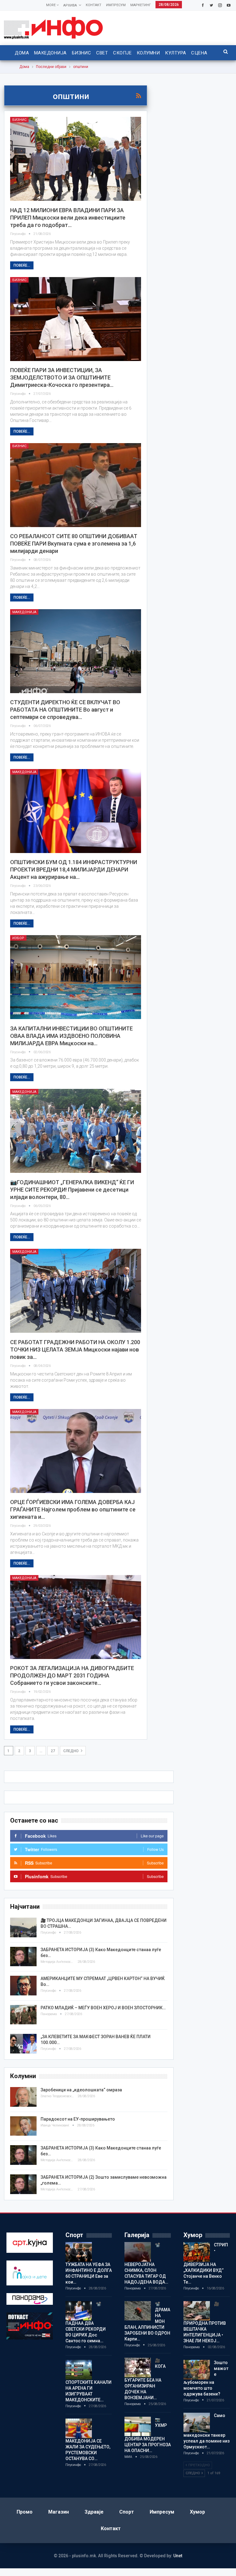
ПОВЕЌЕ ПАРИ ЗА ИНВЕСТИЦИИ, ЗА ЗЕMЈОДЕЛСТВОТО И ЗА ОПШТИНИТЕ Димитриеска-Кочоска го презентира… (62, 377)
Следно (71, 1751)
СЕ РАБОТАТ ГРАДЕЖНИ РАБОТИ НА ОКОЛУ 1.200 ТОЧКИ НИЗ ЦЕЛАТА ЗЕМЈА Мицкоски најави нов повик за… (75, 1350)
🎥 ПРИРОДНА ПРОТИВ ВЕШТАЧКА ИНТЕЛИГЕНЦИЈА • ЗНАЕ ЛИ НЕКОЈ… (205, 2322)
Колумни (148, 53)
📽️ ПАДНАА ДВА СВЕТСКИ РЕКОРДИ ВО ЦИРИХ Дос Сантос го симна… (86, 2322)
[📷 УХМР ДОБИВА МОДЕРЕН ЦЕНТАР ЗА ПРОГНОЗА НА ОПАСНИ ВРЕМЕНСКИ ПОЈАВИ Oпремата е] (138, 2427)
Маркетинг (141, 5)
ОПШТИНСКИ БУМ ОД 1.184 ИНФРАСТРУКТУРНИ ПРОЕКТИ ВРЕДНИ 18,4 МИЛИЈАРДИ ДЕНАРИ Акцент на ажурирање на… (74, 869)
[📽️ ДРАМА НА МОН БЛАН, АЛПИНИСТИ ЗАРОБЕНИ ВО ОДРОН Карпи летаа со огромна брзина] (138, 2311)
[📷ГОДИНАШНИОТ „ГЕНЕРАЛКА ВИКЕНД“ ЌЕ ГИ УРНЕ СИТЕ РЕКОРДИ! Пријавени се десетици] (76, 1131)
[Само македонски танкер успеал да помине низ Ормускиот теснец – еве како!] (197, 2423)
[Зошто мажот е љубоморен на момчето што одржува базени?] (197, 2370)
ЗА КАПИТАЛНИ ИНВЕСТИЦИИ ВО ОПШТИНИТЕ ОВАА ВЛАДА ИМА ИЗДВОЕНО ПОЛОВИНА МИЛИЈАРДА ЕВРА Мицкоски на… (71, 1036)
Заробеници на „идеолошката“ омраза (81, 2090)
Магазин (59, 2512)
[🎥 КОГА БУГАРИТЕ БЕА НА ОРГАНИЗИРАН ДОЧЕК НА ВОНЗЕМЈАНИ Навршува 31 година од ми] (138, 2368)
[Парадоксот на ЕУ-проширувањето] (23, 2126)
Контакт (94, 5)
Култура (175, 53)
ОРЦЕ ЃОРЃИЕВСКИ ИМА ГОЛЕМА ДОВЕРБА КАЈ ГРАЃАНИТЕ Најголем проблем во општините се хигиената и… (73, 1509)
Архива (70, 5)
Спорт (127, 2512)
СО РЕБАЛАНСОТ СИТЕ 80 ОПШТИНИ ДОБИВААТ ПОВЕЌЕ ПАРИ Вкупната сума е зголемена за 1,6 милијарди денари (74, 544)
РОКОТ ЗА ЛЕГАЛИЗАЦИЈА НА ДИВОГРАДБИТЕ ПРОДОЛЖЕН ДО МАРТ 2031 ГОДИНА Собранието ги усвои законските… (72, 1675)
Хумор (197, 2512)
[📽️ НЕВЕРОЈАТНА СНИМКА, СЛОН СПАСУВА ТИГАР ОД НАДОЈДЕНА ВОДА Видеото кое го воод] (138, 2252)
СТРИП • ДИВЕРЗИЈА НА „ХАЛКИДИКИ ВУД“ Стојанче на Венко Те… (206, 2263)
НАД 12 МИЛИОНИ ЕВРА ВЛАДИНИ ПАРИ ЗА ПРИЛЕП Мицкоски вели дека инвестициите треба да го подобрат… (68, 218)
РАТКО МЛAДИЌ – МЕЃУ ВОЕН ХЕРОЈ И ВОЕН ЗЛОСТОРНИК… (103, 2008)
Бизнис (82, 53)
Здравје (94, 2512)
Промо (25, 2512)
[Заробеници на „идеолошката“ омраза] (23, 2097)
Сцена (199, 53)
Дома (22, 53)
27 (53, 1751)
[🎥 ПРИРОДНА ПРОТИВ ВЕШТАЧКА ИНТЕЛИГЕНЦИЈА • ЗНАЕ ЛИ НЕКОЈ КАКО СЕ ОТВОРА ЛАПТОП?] (197, 2311)
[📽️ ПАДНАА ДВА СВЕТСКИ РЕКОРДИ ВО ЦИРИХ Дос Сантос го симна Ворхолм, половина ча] (79, 2311)
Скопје (122, 53)
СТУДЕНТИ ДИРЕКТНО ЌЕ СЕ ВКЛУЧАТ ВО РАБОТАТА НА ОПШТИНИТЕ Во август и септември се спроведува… (65, 710)
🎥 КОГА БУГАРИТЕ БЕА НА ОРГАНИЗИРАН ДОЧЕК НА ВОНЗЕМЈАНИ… (145, 2379)
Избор (18, 938)
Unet (178, 2556)
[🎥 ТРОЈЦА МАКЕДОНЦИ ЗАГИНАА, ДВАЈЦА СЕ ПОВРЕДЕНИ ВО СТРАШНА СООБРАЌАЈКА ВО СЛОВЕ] (23, 1927)
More (51, 5)
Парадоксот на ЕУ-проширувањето (78, 2119)
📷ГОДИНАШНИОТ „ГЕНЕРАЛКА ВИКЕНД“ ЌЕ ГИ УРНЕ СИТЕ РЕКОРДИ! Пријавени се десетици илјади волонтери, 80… (72, 1190)
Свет (102, 53)
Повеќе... (22, 265)
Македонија (50, 53)
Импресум (116, 5)
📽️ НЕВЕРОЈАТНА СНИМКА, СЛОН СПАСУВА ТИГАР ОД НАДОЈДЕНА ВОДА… (146, 2263)
